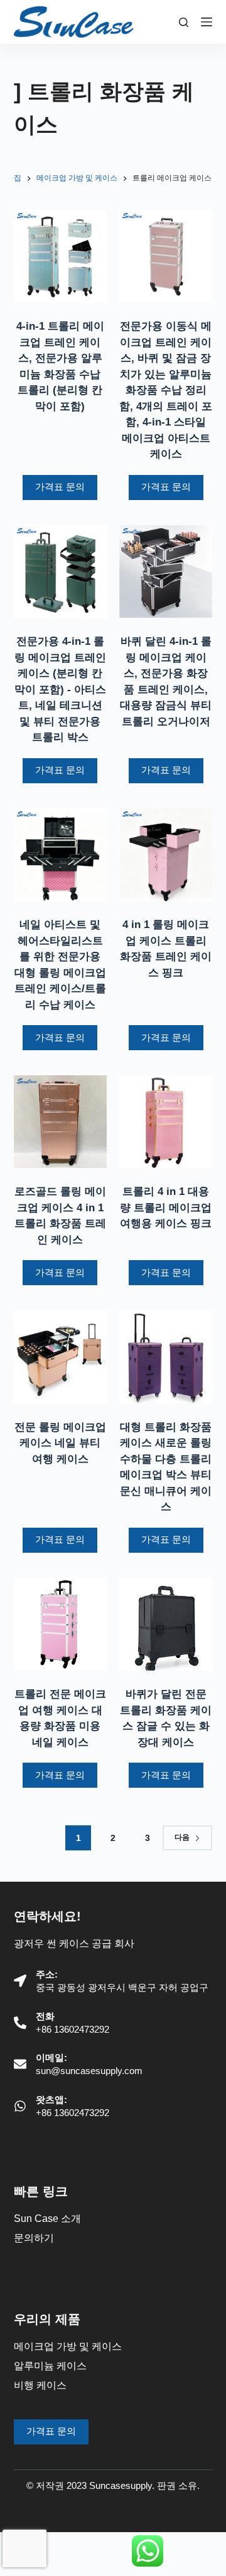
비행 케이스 (40, 2385)
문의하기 (34, 2238)
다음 (182, 1837)
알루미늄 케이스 (50, 2366)
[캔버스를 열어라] (207, 22)
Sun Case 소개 (47, 2219)
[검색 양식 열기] (184, 22)
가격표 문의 (60, 487)
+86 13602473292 (73, 2029)
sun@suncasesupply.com (89, 2071)
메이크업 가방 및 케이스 (68, 2346)
